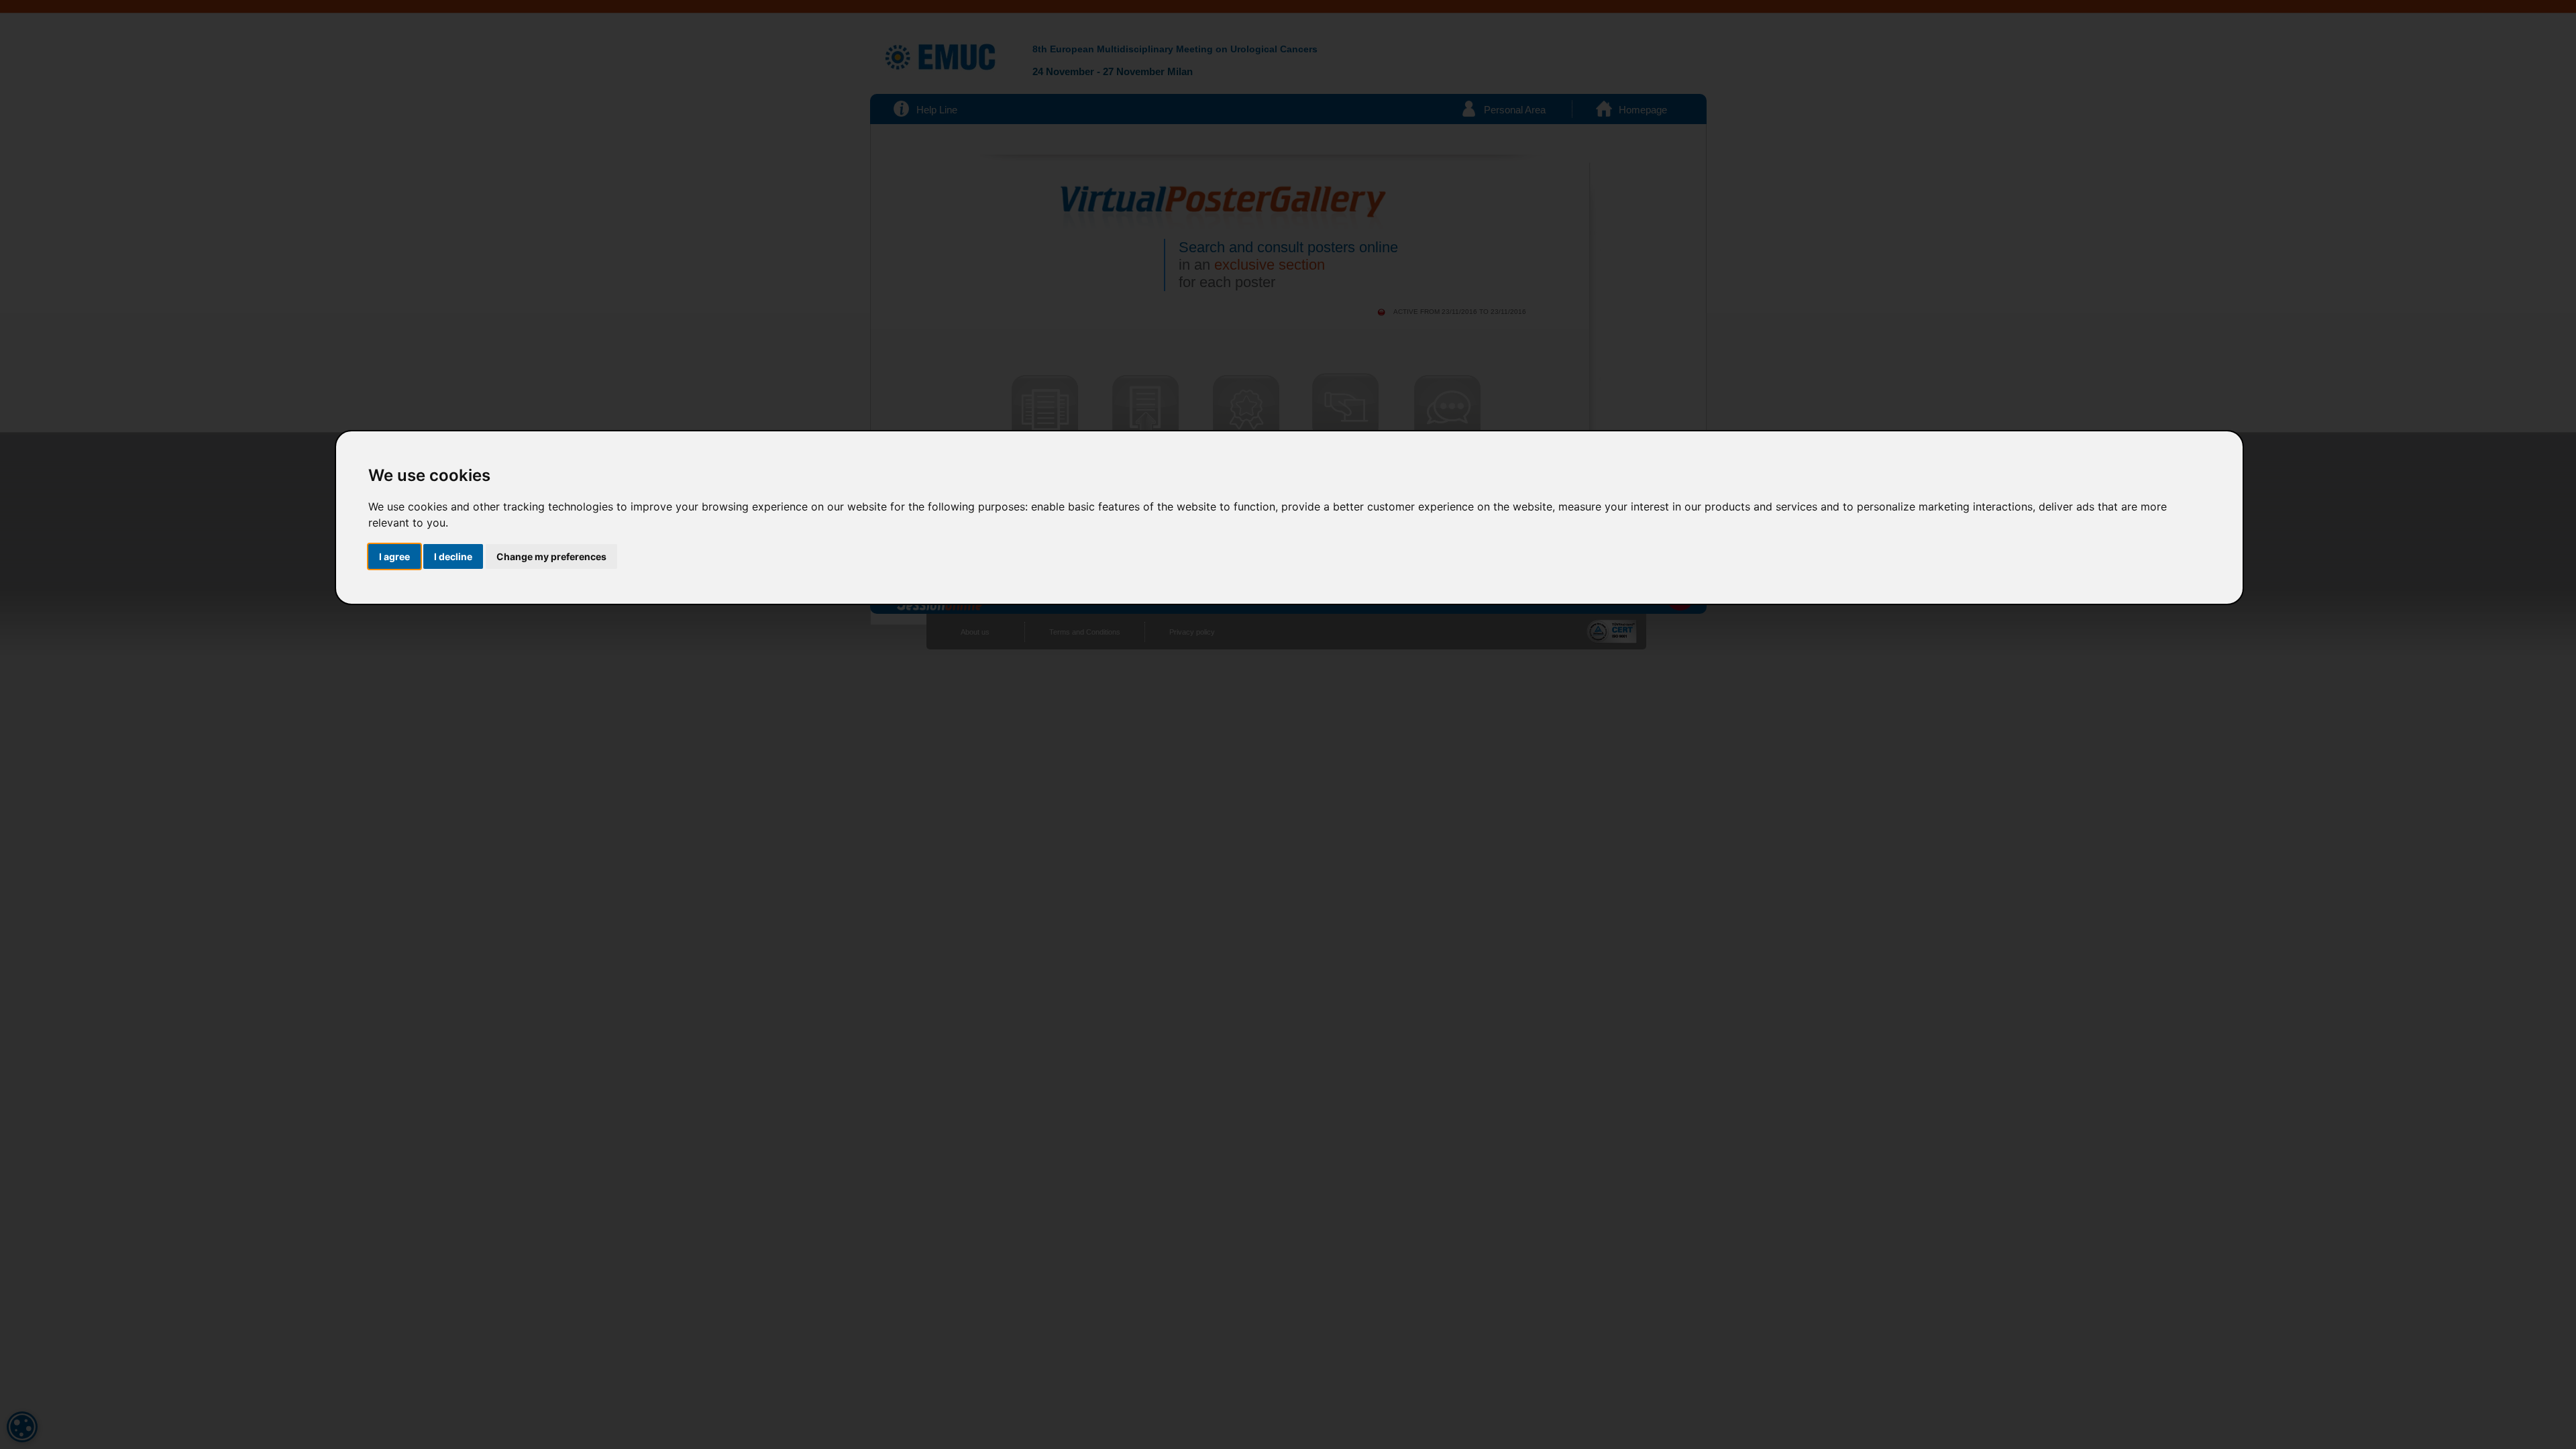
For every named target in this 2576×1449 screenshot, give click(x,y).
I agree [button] (394, 556)
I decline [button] (453, 556)
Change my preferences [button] (551, 556)
